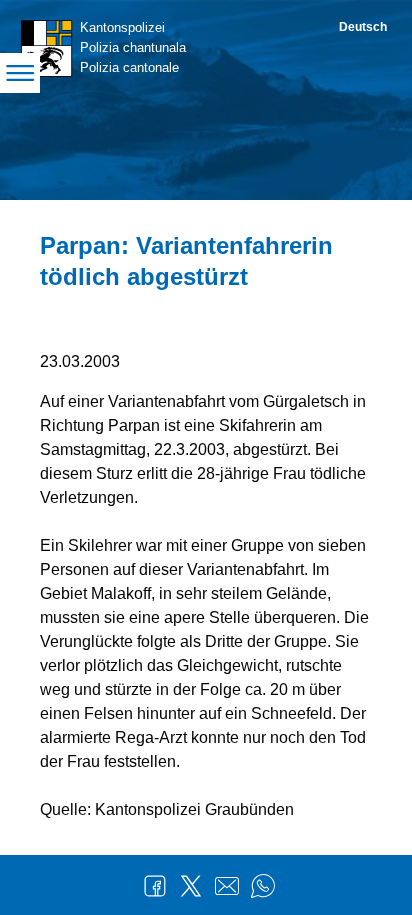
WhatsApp (263, 886)
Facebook (155, 886)
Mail (227, 886)
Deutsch (363, 27)
